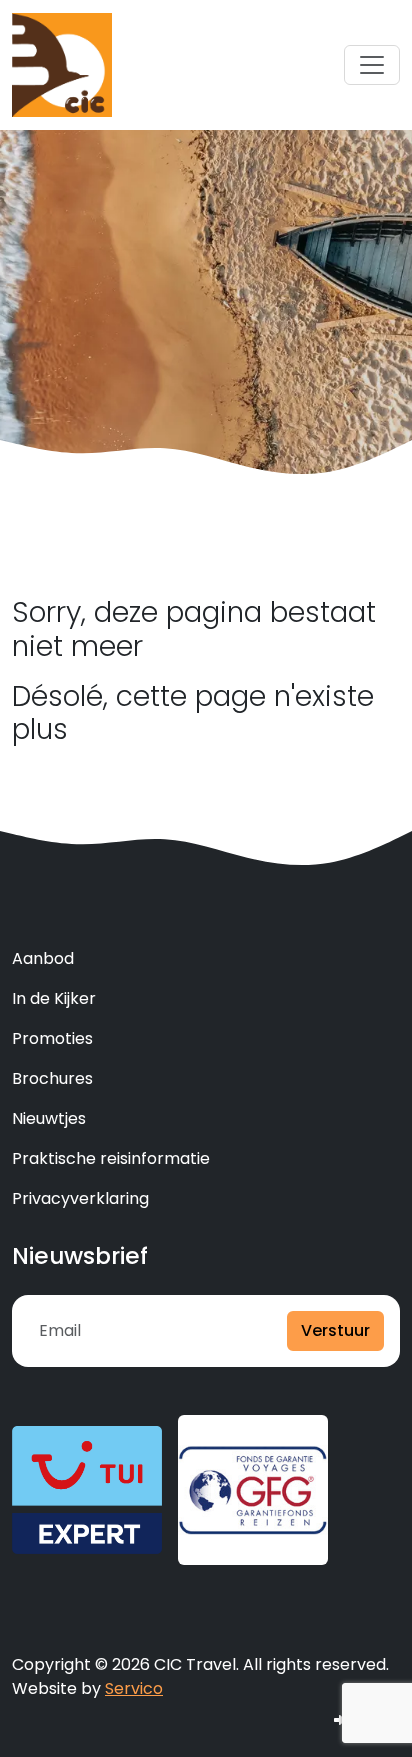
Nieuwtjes (49, 1118)
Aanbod (43, 958)
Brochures (52, 1078)
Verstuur (335, 1330)
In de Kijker (54, 998)
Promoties (52, 1038)
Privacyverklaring (80, 1198)
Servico (134, 1688)
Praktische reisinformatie (111, 1158)
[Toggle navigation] (372, 65)
